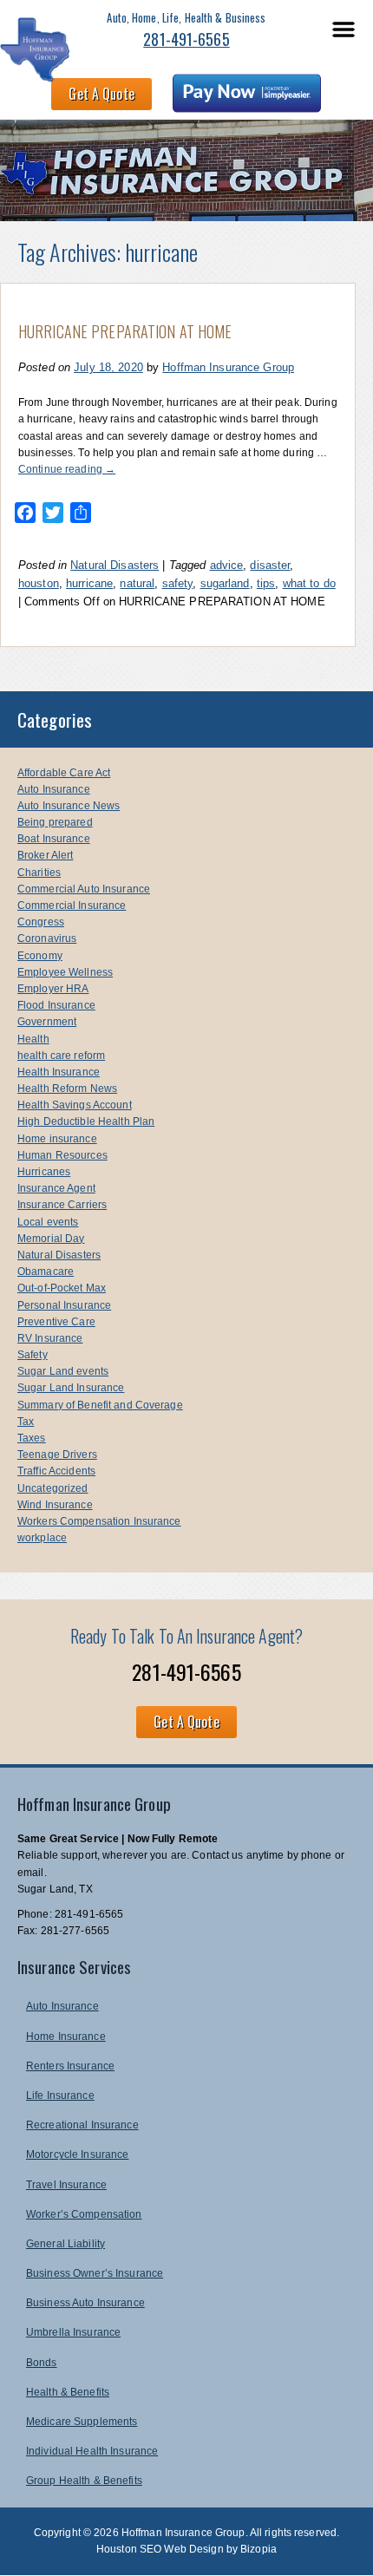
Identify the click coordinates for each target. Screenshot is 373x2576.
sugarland (225, 583)
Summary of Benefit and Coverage (100, 1405)
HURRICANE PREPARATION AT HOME (125, 331)
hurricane (89, 583)
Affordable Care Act (64, 773)
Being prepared (55, 822)
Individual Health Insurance (92, 2451)
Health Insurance (59, 1072)
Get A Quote (101, 94)
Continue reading (67, 469)
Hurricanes (44, 1172)
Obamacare (46, 1272)
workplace (42, 1538)
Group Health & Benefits (84, 2481)
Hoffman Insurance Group (228, 367)
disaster (270, 565)
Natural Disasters (115, 565)
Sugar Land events (63, 1371)
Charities (39, 873)
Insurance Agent (56, 1188)
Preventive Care (56, 1322)
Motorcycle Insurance (77, 2154)
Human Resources (62, 1155)
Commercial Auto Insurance (84, 889)
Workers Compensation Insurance (99, 1521)
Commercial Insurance (72, 906)
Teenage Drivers (57, 1455)
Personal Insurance (64, 1305)
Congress (41, 922)
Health (33, 1039)
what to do (309, 583)
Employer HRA (53, 989)
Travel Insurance (66, 2185)
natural (137, 583)
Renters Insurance (70, 2066)
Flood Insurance (56, 1005)
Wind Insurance (55, 1505)
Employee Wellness (65, 972)
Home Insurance (66, 2037)
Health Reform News (67, 1089)
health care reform (61, 1056)
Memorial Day (51, 1239)
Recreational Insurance (82, 2125)
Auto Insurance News (69, 806)
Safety (33, 1355)
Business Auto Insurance (85, 2303)
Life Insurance (60, 2095)
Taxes (32, 1438)
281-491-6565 (186, 39)
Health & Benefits (68, 2392)
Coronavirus (47, 938)
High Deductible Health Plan (86, 1121)
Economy (40, 956)
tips (266, 583)
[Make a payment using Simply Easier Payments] (247, 96)
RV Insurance (50, 1338)
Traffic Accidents (56, 1471)
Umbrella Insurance (73, 2332)
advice (227, 565)
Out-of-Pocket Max (62, 1288)
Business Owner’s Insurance (95, 2273)
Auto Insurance (54, 789)
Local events (48, 1222)
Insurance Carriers (62, 1205)
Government (47, 1022)
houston (39, 583)
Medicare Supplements (82, 2422)
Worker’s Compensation (84, 2214)
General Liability (65, 2244)
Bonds (42, 2363)
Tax (26, 1422)
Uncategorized (53, 1488)
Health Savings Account (75, 1105)
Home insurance (57, 1139)
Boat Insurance (54, 839)
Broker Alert (45, 855)
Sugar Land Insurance (71, 1388)
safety (178, 583)
